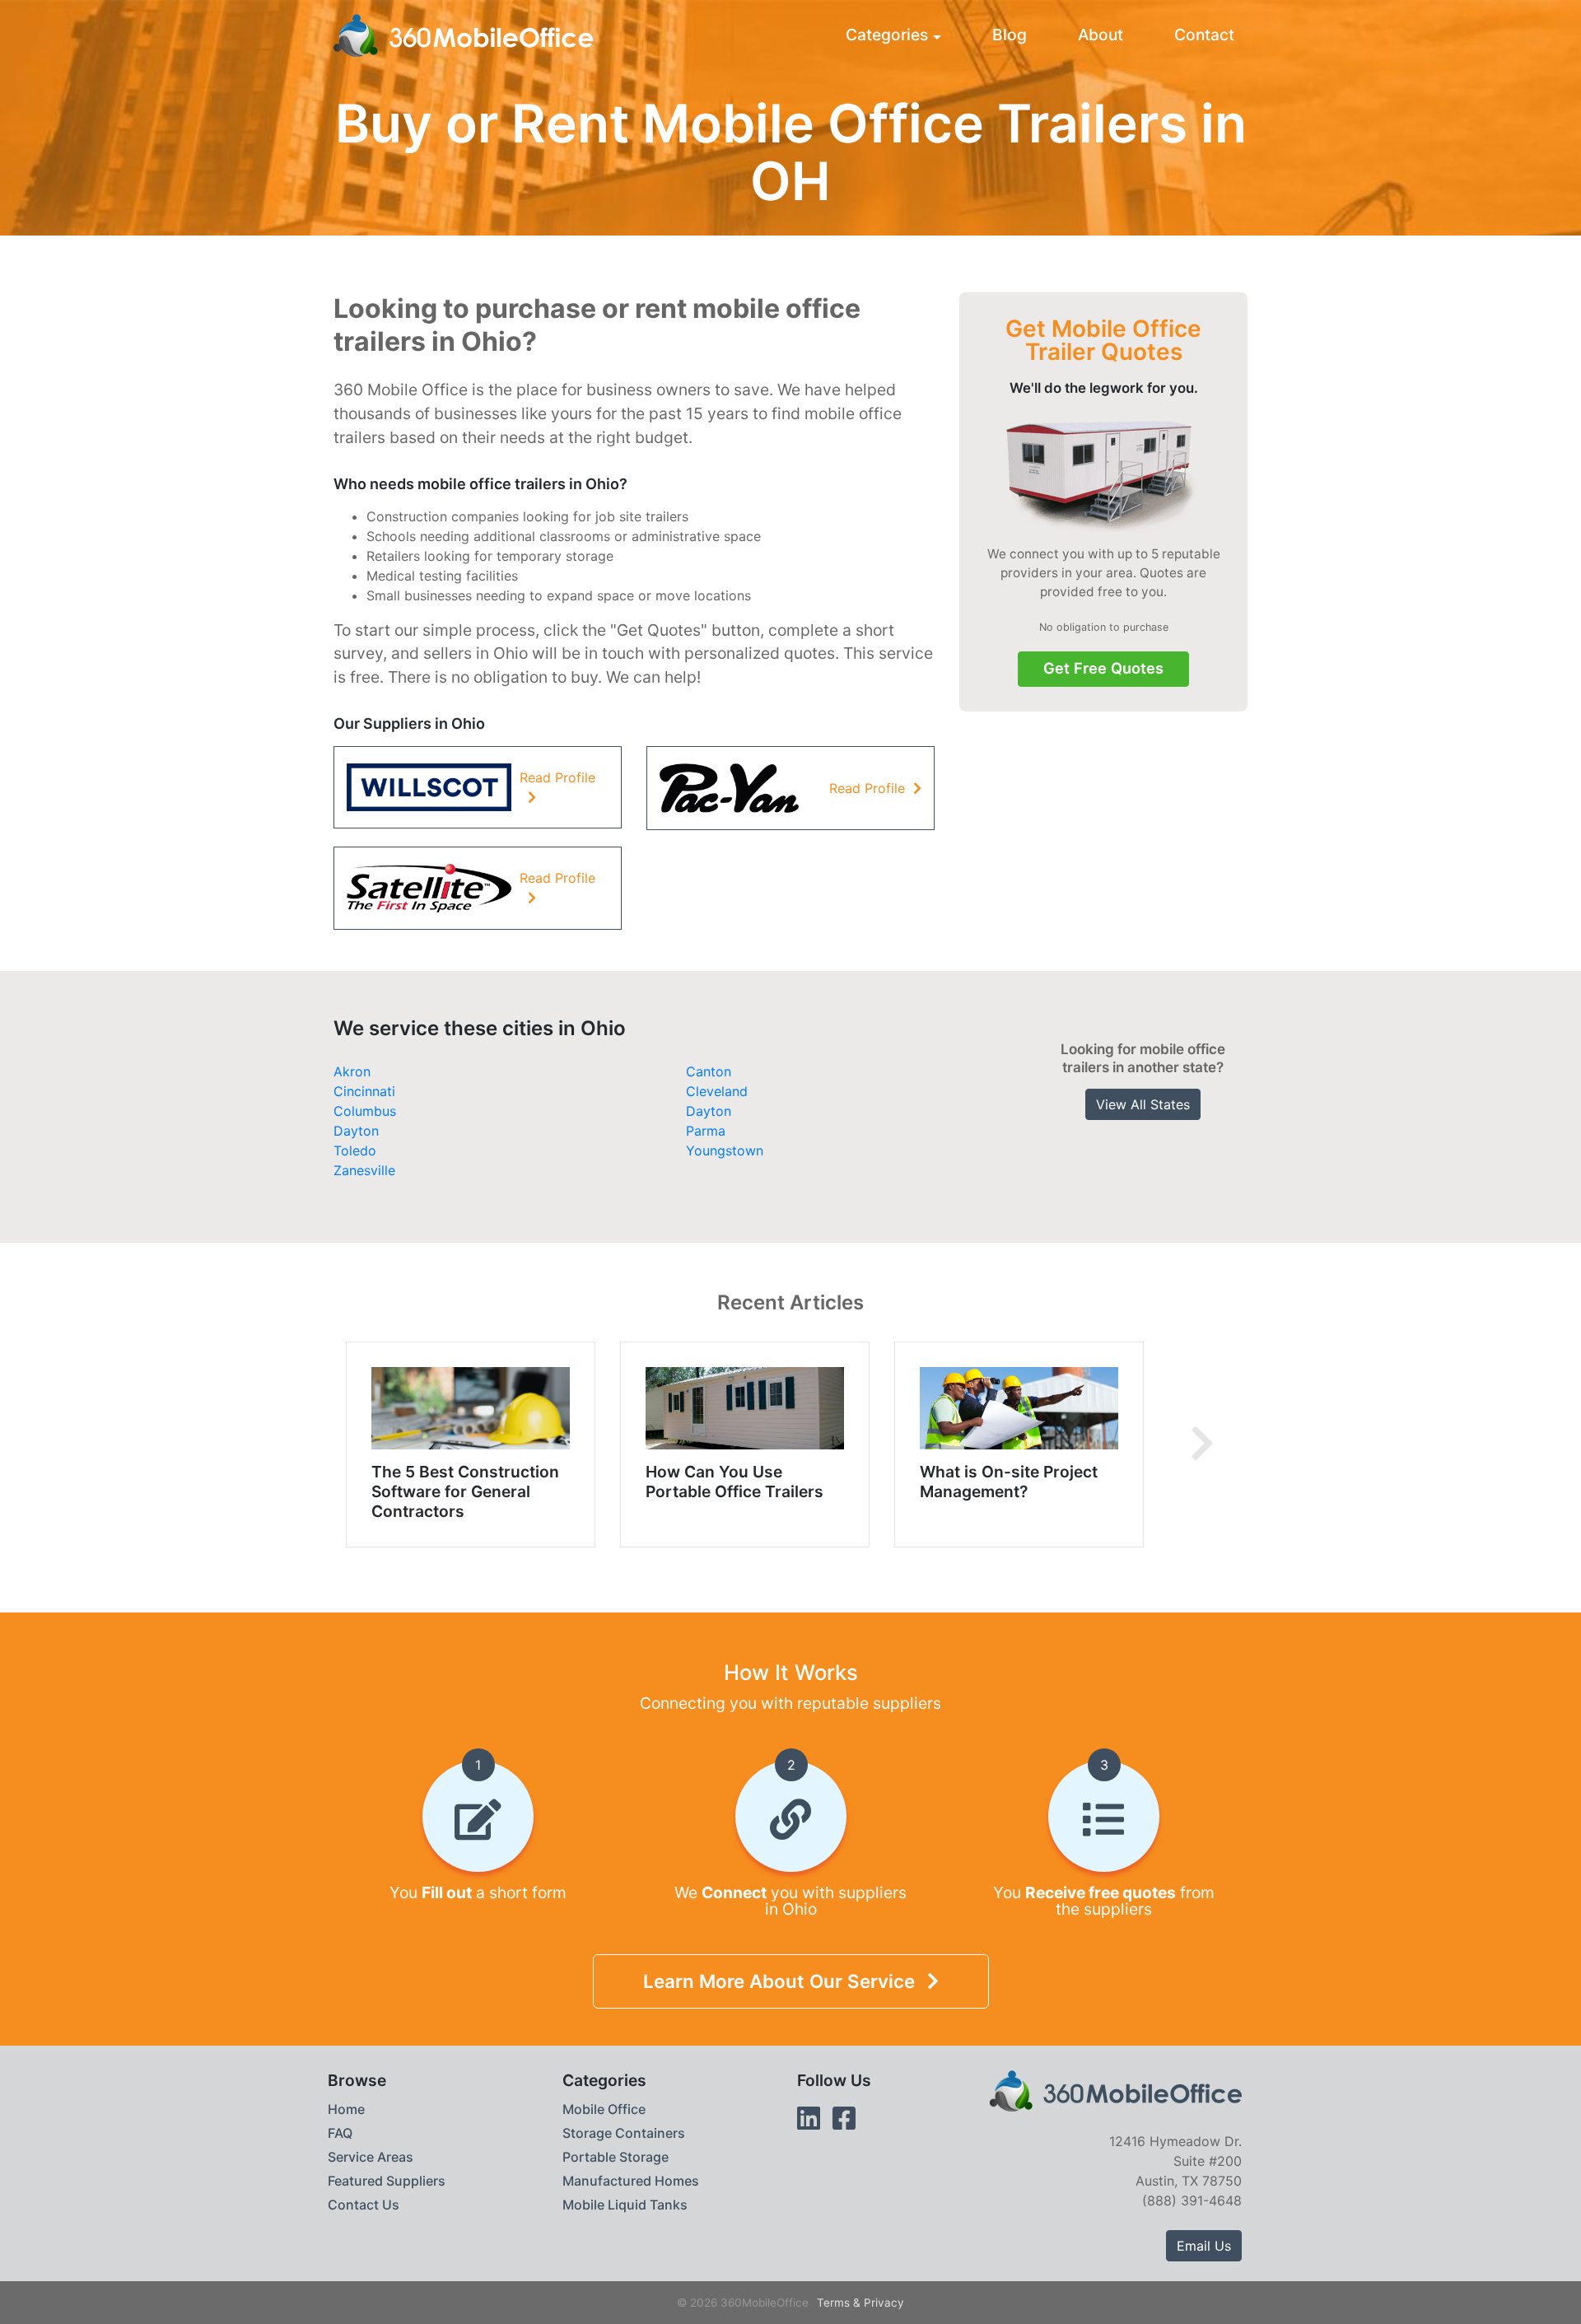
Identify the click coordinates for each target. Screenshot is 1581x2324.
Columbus (365, 1111)
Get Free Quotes (1103, 668)
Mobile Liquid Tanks (625, 2205)
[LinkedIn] (809, 2119)
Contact (1204, 35)
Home (346, 2109)
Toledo (355, 1150)
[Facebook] (844, 2119)
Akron (352, 1071)
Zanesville (364, 1170)
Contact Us (364, 2205)
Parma (706, 1131)
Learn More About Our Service (779, 1981)
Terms (833, 2303)
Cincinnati (364, 1091)
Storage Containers (624, 2133)
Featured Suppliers (387, 2181)
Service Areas (371, 2157)
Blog (1010, 35)
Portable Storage (616, 2157)
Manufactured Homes (631, 2181)
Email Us (1204, 2246)
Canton (709, 1071)
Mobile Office (604, 2109)
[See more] (1202, 1444)
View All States (1143, 1104)
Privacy (884, 2303)
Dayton (709, 1111)
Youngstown (725, 1150)
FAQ (340, 2133)
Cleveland (717, 1091)
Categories (887, 35)
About (1101, 35)
